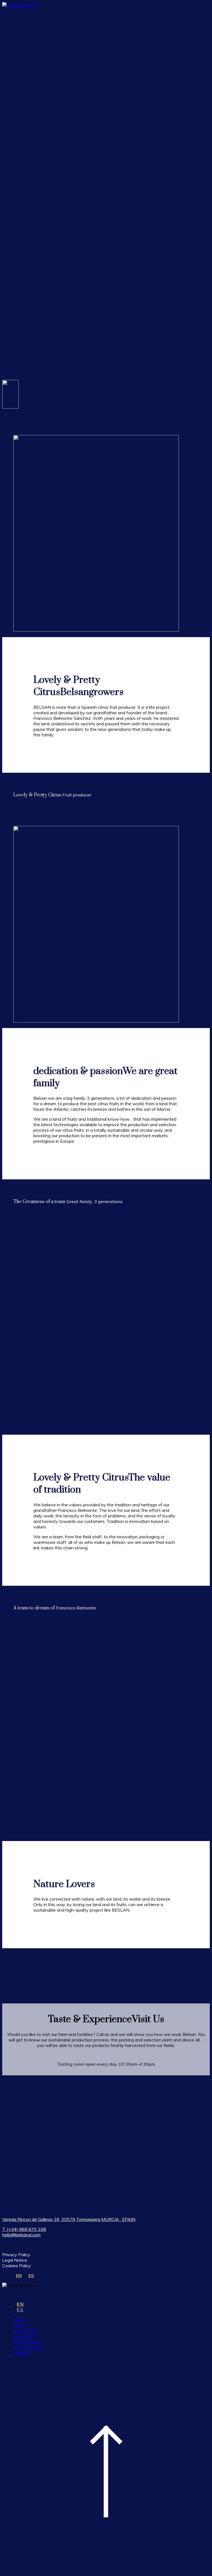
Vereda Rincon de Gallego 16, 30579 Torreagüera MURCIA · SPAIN (69, 2219)
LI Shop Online (27, 2347)
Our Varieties (26, 2331)
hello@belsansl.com (21, 2235)
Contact (21, 2353)
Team (19, 2325)
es (20, 2310)
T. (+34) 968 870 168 (24, 2229)
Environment (26, 2342)
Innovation (24, 2336)
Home (19, 2320)
